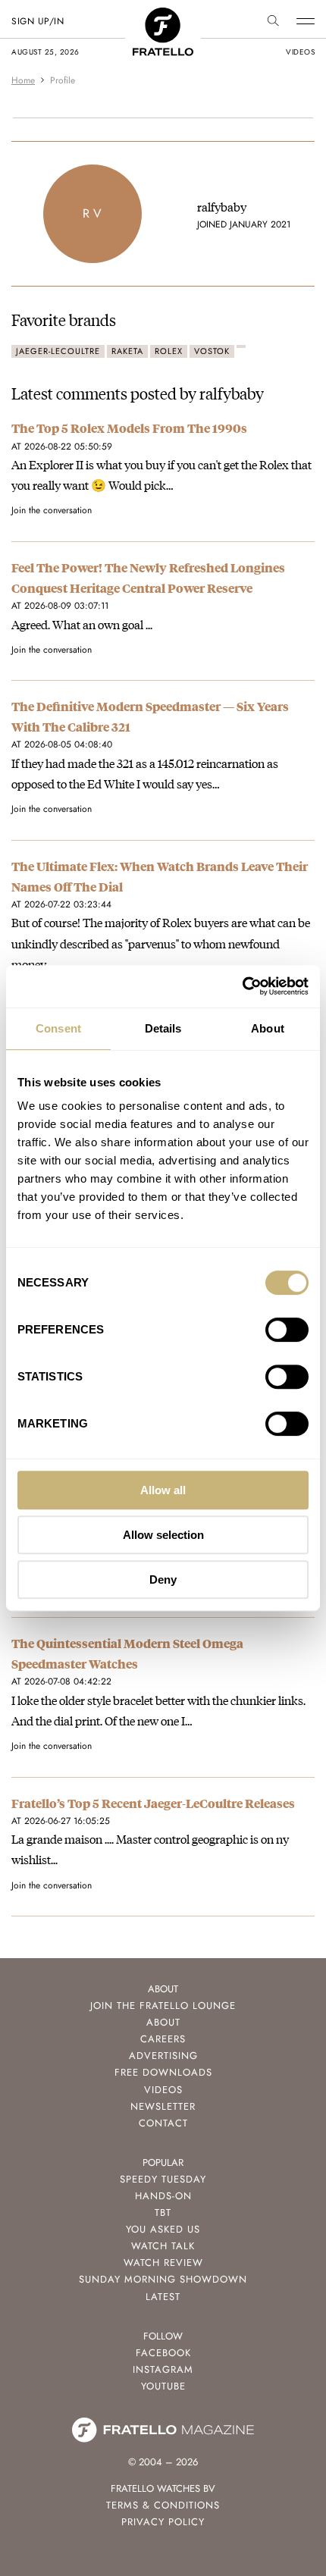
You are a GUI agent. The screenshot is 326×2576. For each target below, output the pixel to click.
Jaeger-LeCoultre (58, 351)
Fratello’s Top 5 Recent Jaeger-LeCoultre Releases (153, 1803)
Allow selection (163, 1535)
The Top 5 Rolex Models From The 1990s (129, 428)
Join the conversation (52, 510)
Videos (163, 2090)
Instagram (163, 2369)
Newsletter (163, 2106)
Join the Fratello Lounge (163, 2006)
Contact (163, 2123)
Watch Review (163, 2263)
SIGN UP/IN (38, 21)
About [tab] (268, 1028)
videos (300, 52)
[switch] (287, 1330)
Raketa (127, 351)
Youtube (163, 2386)
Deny (163, 1579)
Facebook (163, 2353)
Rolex (169, 351)
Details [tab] (163, 1028)
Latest (163, 2297)
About (163, 2022)
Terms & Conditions (163, 2505)
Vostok (212, 351)
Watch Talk (163, 2246)
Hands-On (163, 2196)
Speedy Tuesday (163, 2179)
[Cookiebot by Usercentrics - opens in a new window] (242, 986)
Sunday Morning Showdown (163, 2279)
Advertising (163, 2056)
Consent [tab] (58, 1028)
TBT (163, 2212)
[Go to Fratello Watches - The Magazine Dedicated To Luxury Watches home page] (163, 16)
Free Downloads (163, 2072)
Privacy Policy (163, 2522)
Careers (163, 2039)
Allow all (163, 1490)
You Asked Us (163, 2229)
